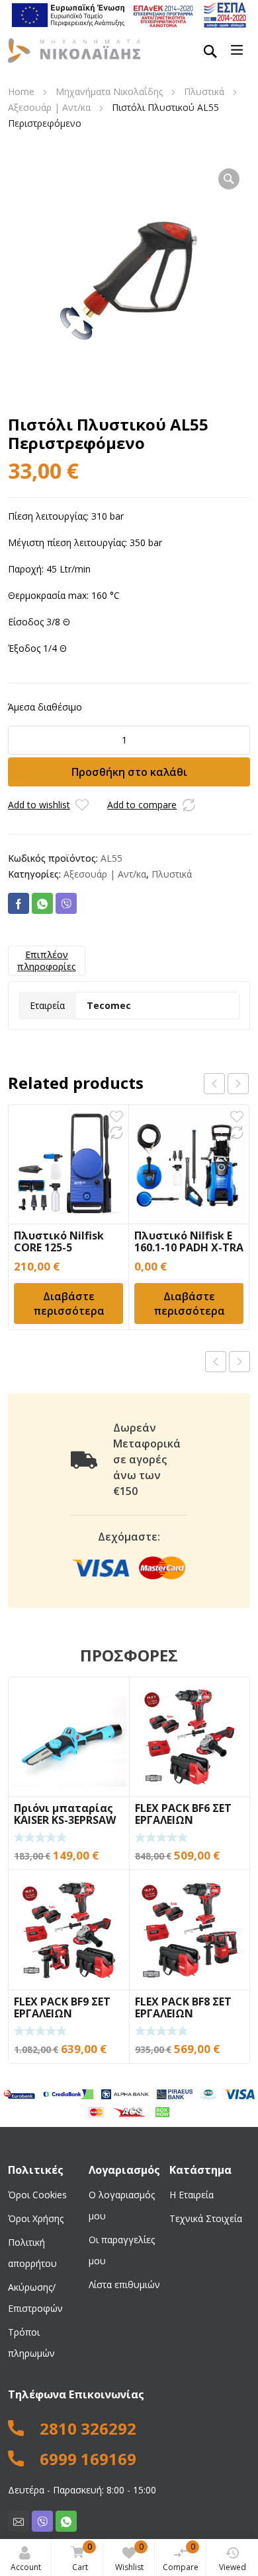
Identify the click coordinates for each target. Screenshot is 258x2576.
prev (214, 1084)
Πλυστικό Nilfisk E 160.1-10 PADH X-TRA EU (189, 1247)
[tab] (47, 961)
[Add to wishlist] (82, 805)
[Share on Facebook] (19, 903)
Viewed (233, 2567)
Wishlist (129, 2557)
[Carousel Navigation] (226, 1084)
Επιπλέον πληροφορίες (47, 960)
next (238, 1084)
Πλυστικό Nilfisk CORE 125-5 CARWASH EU (59, 1247)
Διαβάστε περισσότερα (69, 1304)
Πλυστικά (204, 91)
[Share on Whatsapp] (42, 903)
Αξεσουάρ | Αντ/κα (49, 107)
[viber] (42, 2521)
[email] (19, 2521)
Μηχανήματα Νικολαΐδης (109, 91)
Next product (239, 1362)
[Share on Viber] (66, 903)
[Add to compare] (189, 805)
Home (21, 91)
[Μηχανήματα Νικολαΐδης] (74, 50)
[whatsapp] (66, 2521)
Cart (82, 2557)
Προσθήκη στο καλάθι (129, 772)
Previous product (216, 1362)
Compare (181, 2557)
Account (26, 2567)
